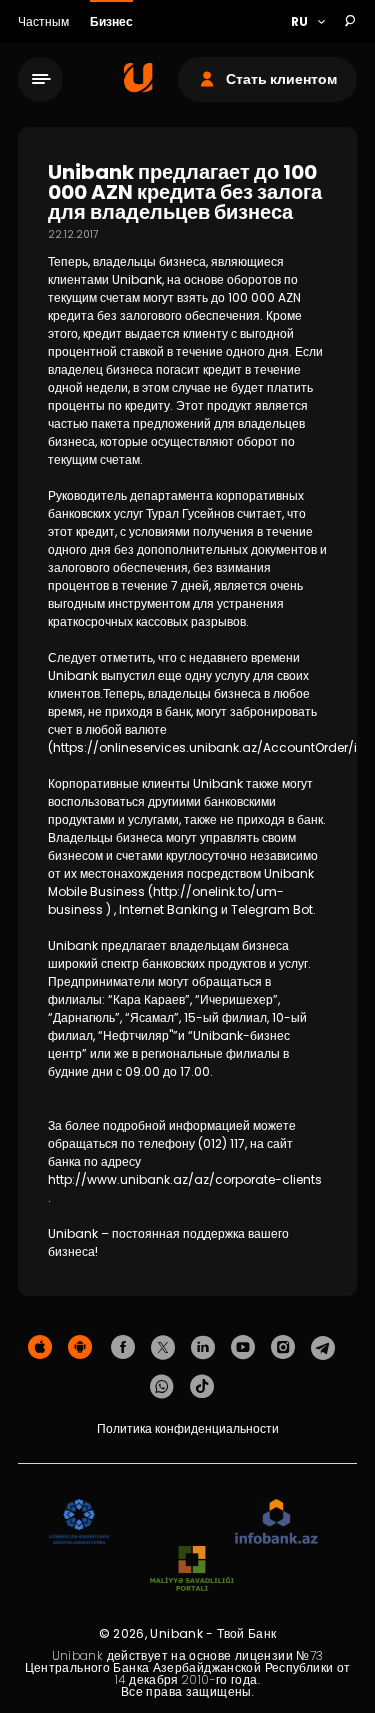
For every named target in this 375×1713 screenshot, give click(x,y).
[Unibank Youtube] (243, 1348)
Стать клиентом (281, 79)
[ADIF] (79, 1522)
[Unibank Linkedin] (203, 1348)
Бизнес (111, 21)
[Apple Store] (40, 1348)
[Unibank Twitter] (163, 1348)
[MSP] (192, 1569)
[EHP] (172, 1522)
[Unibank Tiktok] (202, 1387)
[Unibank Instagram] (283, 1348)
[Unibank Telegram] (323, 1348)
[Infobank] (276, 1522)
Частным (45, 21)
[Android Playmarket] (80, 1348)
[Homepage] (138, 87)
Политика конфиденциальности (188, 1428)
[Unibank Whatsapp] (162, 1387)
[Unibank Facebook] (123, 1348)
